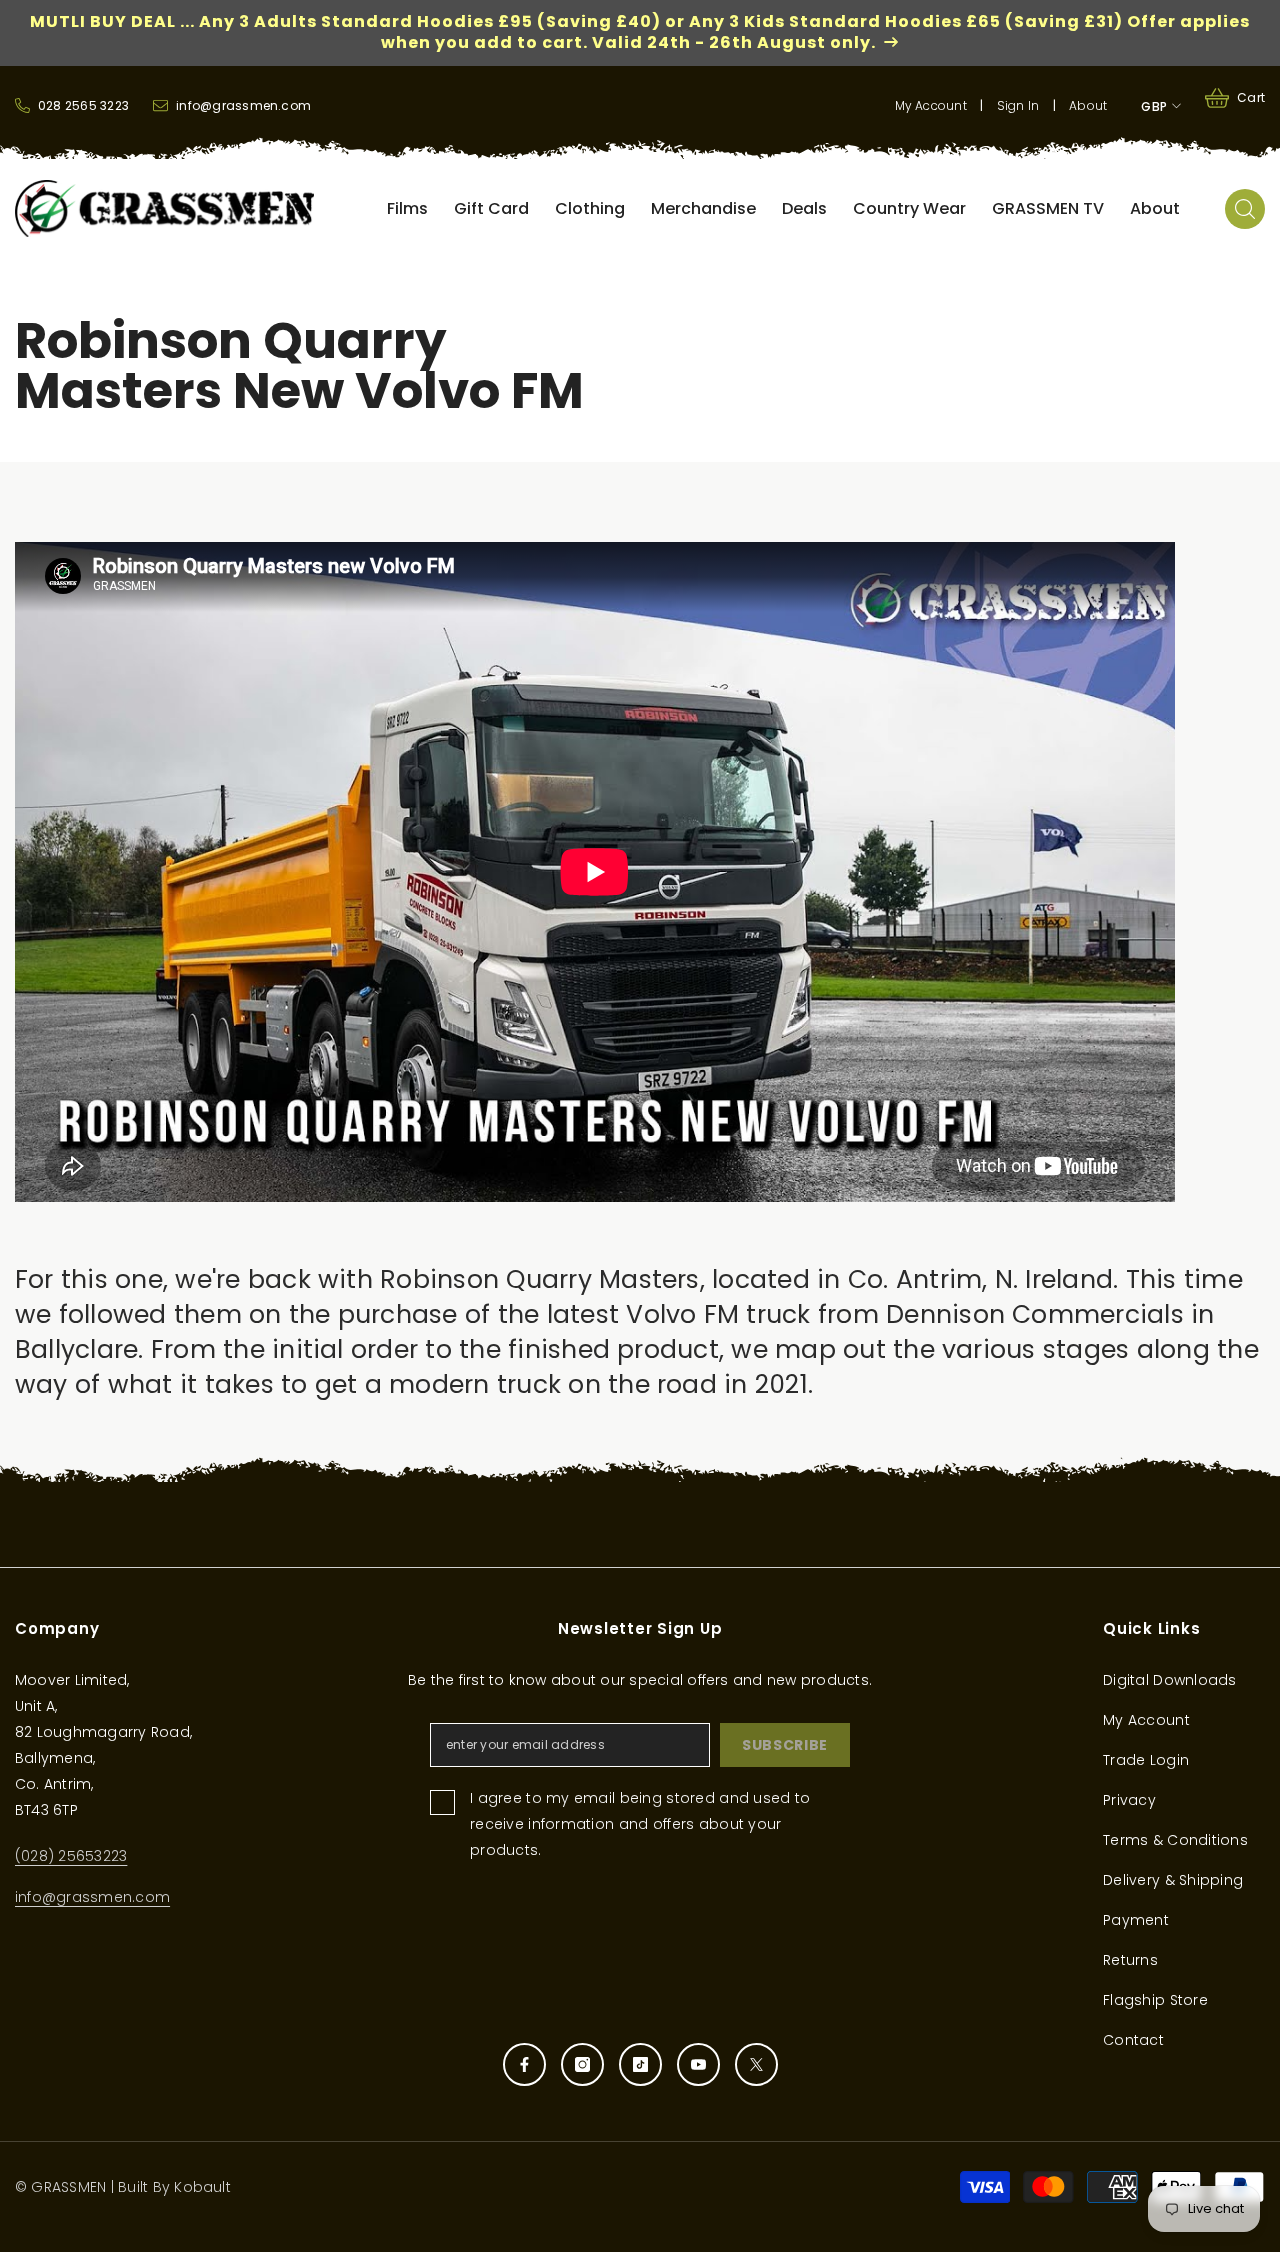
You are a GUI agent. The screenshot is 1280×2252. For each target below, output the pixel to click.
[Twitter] (756, 2064)
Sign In (1018, 105)
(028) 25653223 (71, 1856)
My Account (931, 105)
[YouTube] (698, 2064)
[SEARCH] (1245, 209)
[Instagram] (582, 2064)
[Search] (1245, 209)
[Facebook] (524, 2064)
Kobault (202, 2187)
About (1088, 105)
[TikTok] (640, 2064)
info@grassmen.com (92, 1897)
